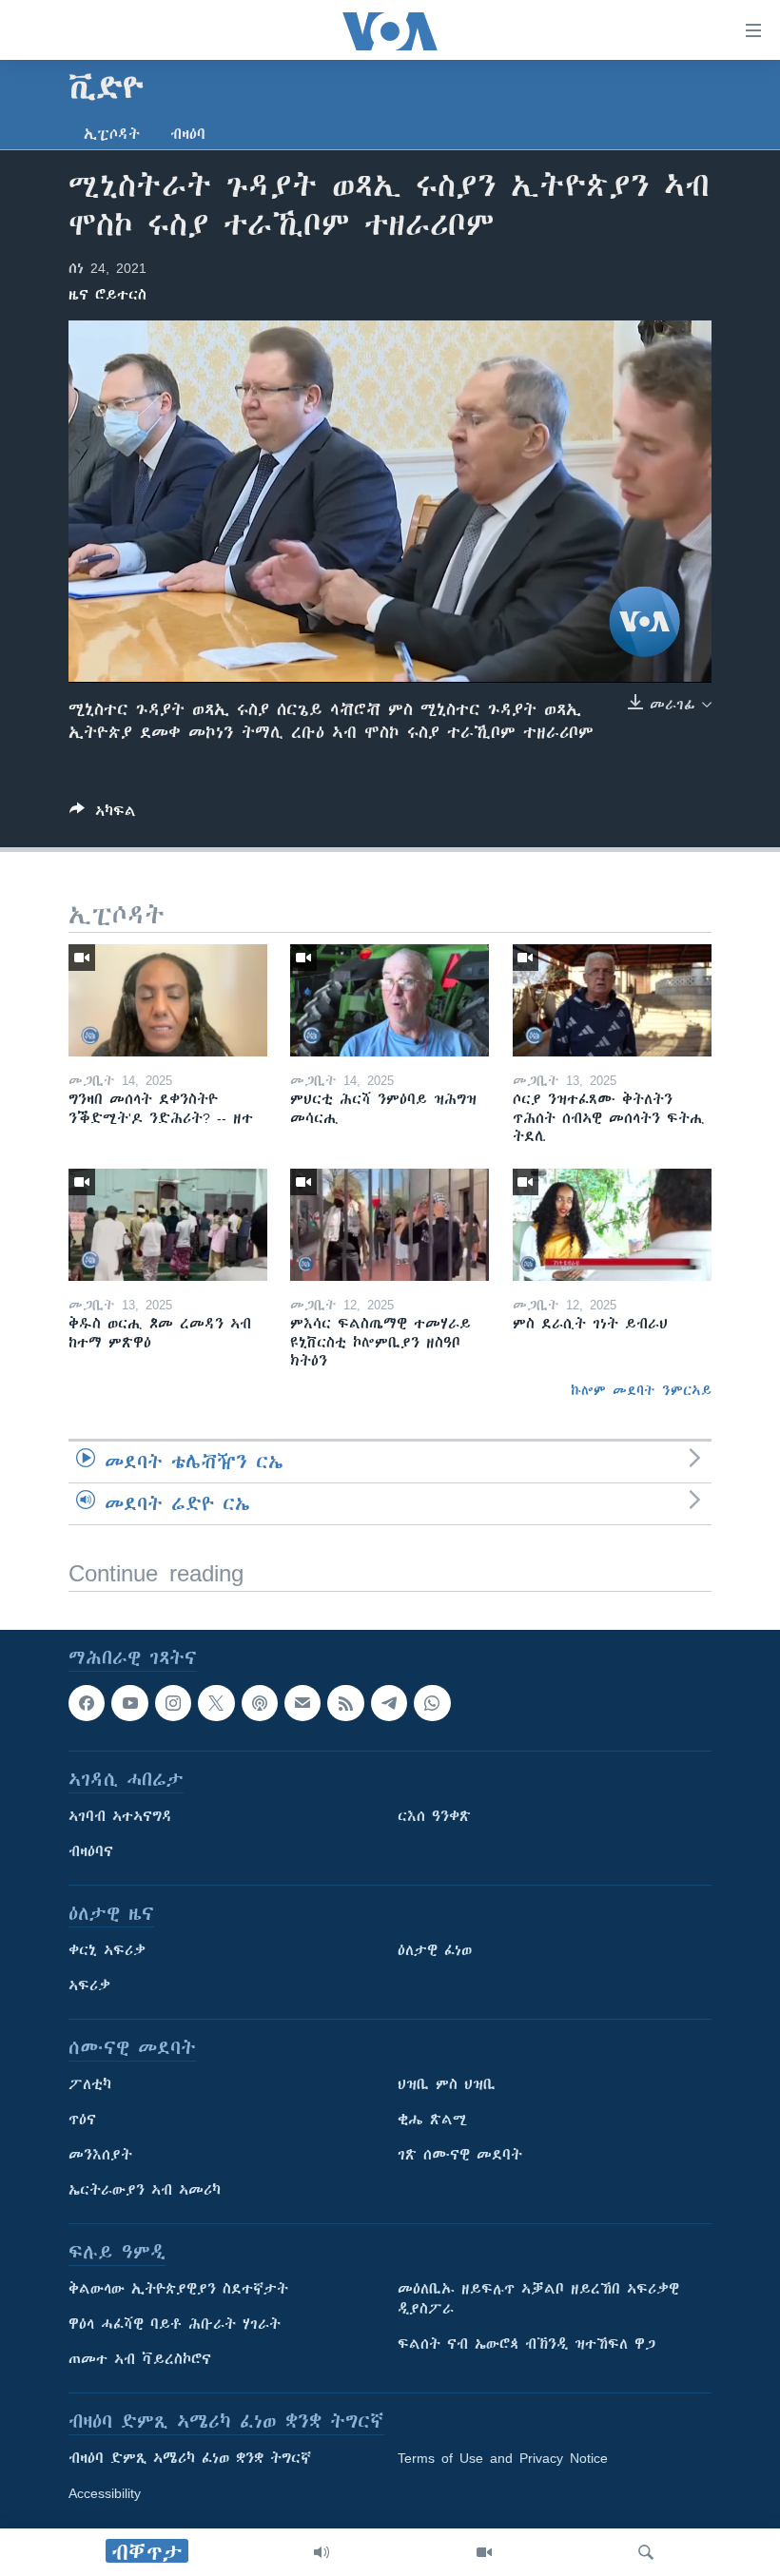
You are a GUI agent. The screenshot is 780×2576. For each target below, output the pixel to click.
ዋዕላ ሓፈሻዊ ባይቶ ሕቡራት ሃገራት (175, 2324)
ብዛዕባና (91, 1851)
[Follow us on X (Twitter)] (216, 1703)
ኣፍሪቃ (89, 1985)
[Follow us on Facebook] (87, 1703)
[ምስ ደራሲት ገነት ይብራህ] (612, 1225)
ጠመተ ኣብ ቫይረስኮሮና (140, 2359)
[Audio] (322, 2552)
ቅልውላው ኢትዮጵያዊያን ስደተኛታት (178, 2289)
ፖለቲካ (90, 2084)
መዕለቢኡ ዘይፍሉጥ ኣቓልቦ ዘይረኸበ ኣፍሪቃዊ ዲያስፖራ (538, 2299)
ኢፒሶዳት (112, 134)
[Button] (103, 814)
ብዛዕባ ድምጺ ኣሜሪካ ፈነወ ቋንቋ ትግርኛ (190, 2458)
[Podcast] (260, 1703)
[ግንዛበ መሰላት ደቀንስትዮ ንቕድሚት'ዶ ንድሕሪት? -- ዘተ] (168, 1000)
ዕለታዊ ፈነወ (435, 1950)
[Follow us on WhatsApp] (432, 1703)
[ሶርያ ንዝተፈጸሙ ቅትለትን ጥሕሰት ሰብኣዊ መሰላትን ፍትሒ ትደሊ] (612, 1000)
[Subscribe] (302, 1703)
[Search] (646, 2552)
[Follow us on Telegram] (389, 1703)
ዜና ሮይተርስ (107, 295)
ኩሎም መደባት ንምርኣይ (641, 1390)
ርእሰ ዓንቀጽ (434, 1816)
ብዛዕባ (188, 134)
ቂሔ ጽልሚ (432, 2120)
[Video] (484, 2552)
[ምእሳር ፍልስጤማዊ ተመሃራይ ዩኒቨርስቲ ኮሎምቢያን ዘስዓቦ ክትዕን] (390, 1225)
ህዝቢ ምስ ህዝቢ (447, 2084)
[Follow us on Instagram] (173, 1703)
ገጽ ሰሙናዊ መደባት (460, 2155)
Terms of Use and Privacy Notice (503, 2458)
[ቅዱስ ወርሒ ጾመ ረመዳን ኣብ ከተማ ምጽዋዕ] (168, 1225)
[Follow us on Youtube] (129, 1703)
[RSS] (345, 1703)
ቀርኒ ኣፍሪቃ (107, 1950)
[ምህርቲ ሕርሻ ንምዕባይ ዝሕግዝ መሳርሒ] (390, 1000)
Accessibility (105, 2493)
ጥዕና (82, 2120)
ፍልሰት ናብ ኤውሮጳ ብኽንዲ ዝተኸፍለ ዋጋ (526, 2344)
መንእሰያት (100, 2155)
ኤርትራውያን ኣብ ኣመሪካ (145, 2190)
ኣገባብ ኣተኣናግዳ (120, 1816)
